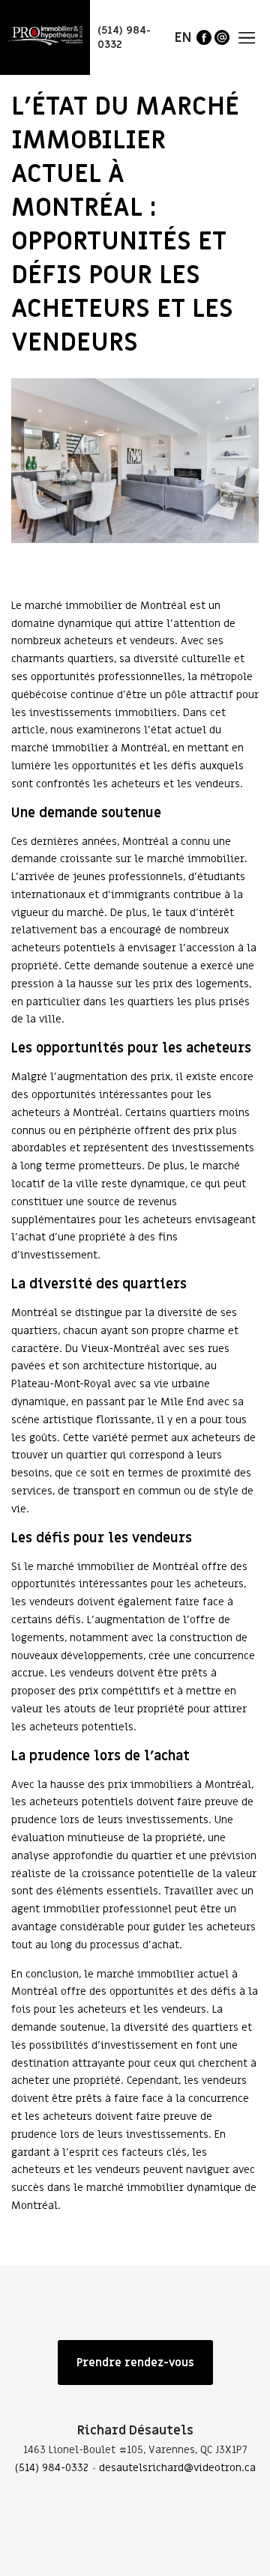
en (183, 38)
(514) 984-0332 (52, 2468)
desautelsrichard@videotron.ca (177, 2468)
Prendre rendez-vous (135, 2363)
